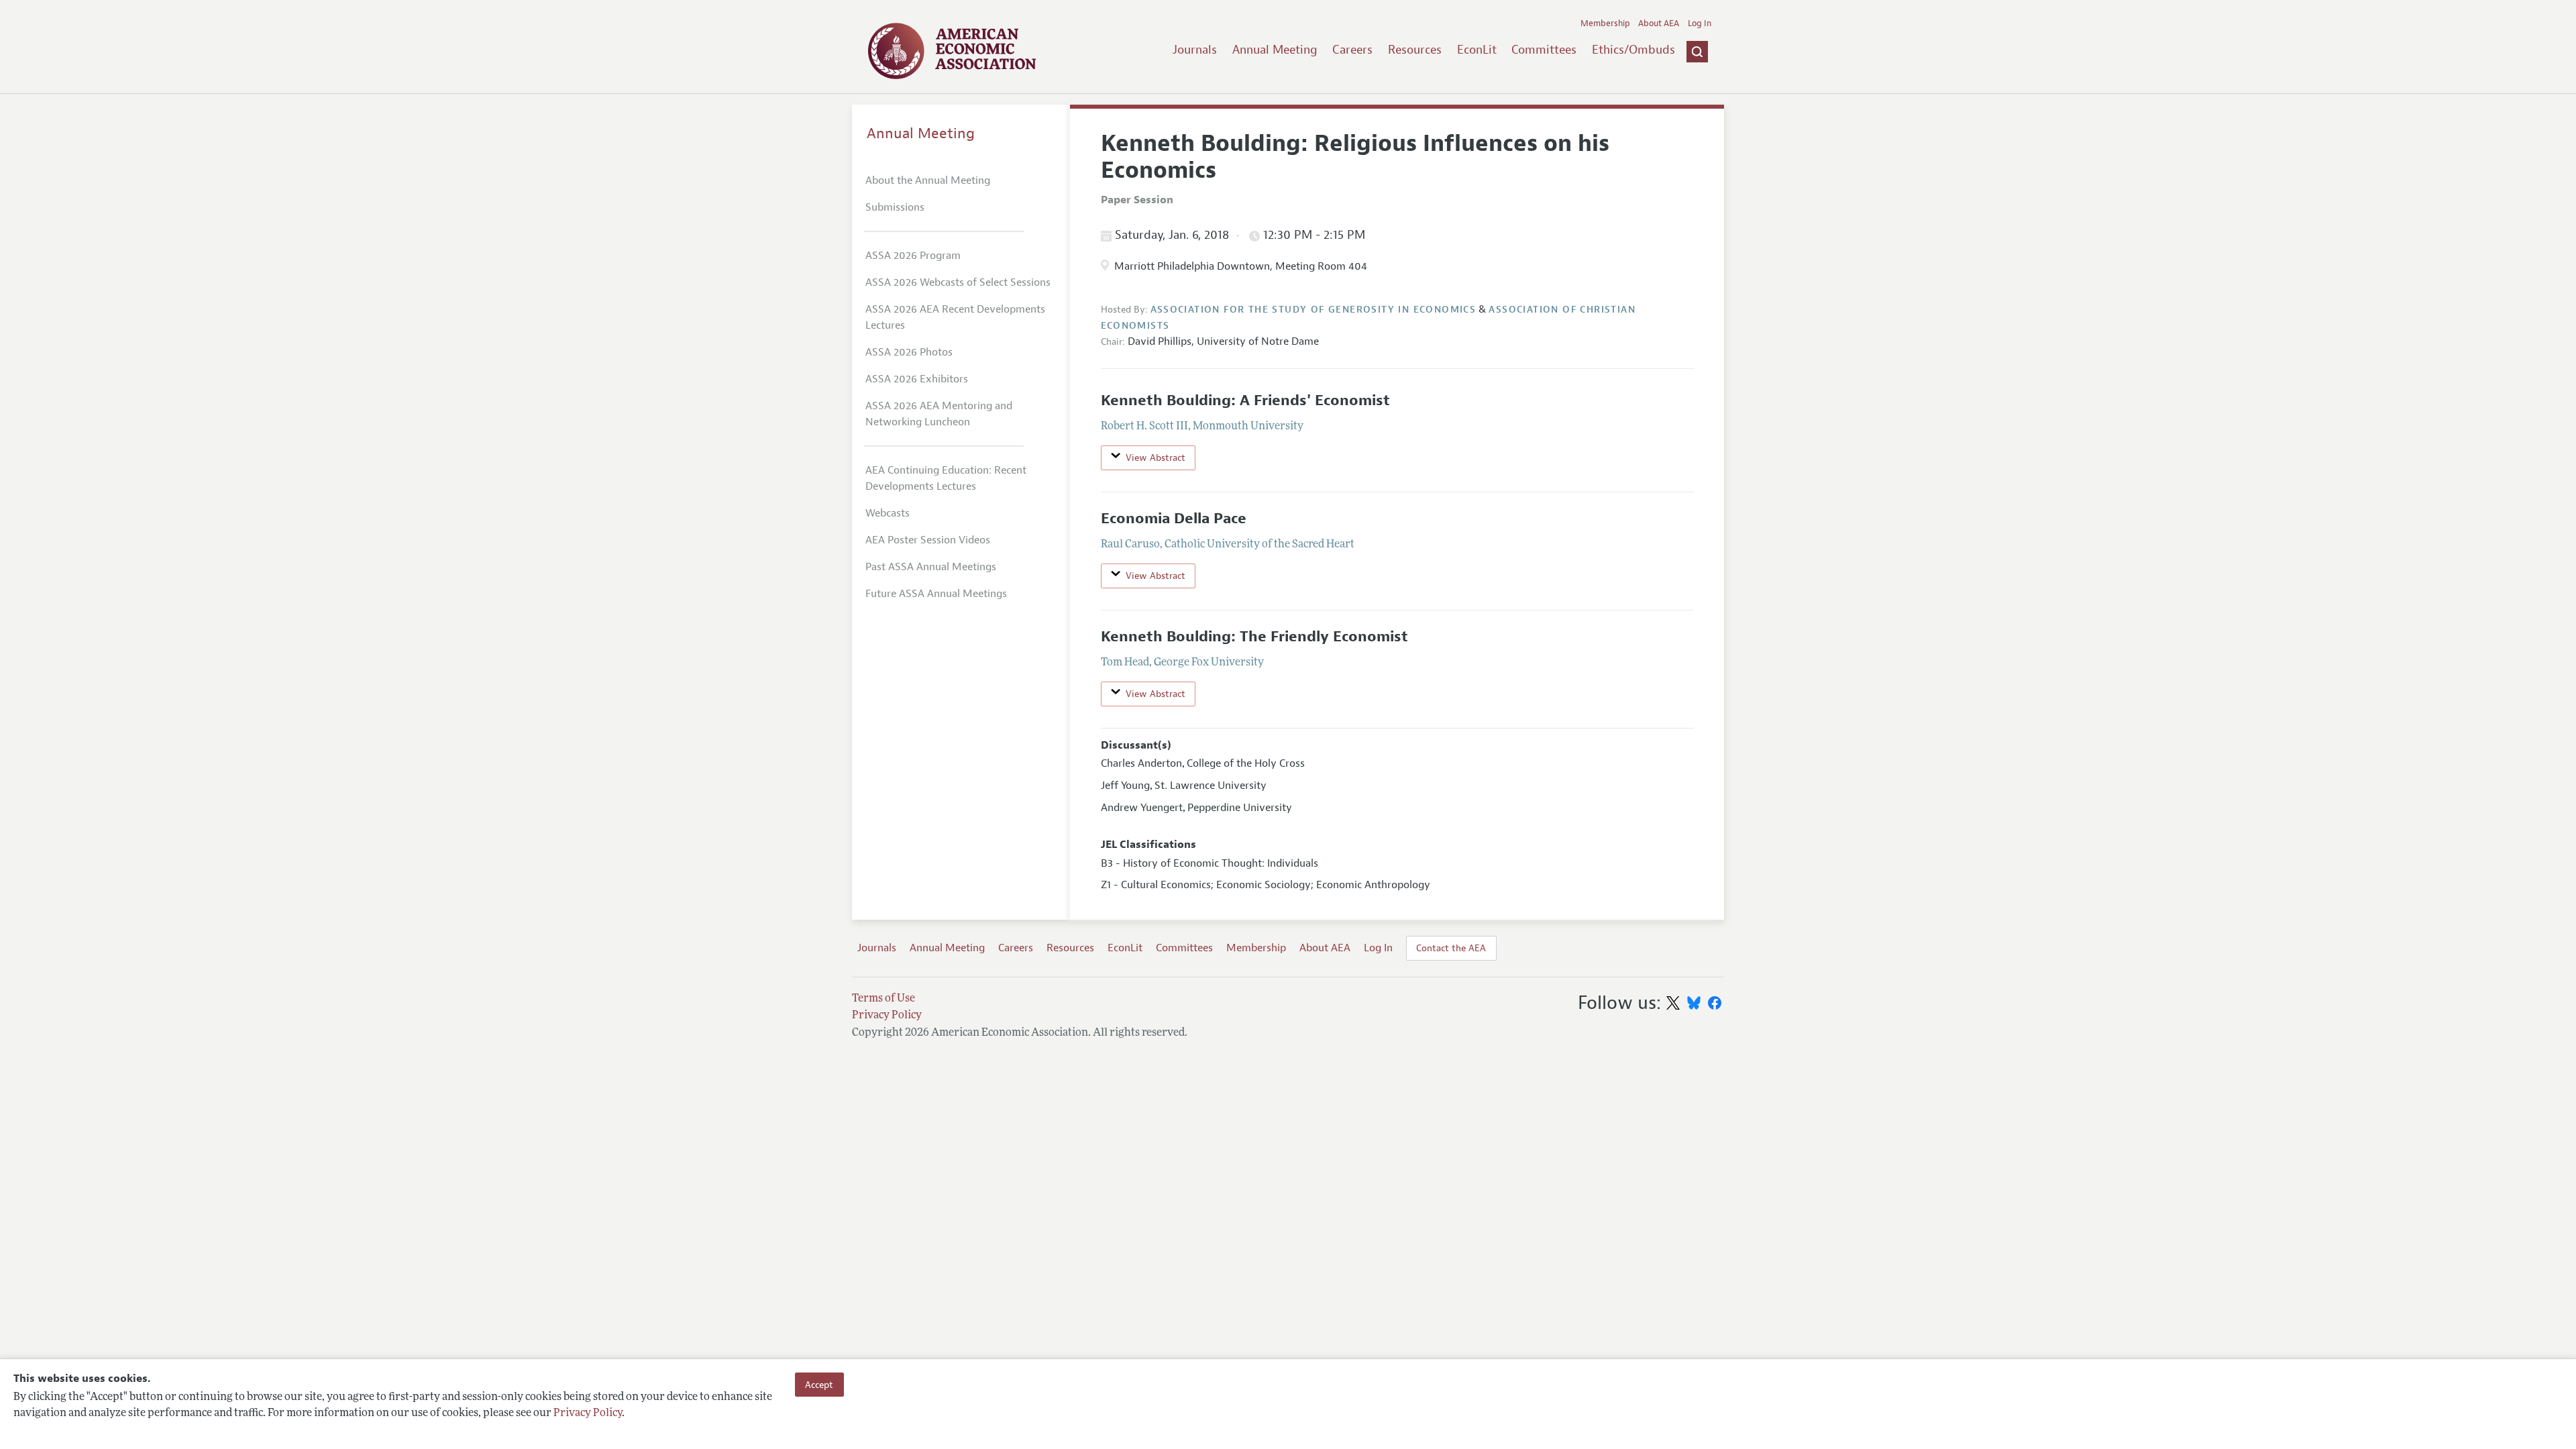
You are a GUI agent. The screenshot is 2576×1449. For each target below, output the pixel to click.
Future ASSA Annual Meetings (936, 594)
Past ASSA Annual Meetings (931, 567)
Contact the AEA (1451, 948)
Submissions (895, 207)
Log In (1700, 23)
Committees (1544, 50)
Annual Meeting (1275, 50)
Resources (1415, 50)
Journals (1195, 50)
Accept (819, 1385)
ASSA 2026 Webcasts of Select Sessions (958, 282)
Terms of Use (883, 999)
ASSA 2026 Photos (909, 352)
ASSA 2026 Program (913, 256)
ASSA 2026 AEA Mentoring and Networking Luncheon (939, 414)
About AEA (1659, 23)
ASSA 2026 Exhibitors (917, 379)
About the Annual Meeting (928, 180)
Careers (1352, 50)
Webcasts (888, 513)
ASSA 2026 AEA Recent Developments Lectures (955, 317)
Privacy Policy (588, 1413)
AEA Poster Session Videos (928, 540)
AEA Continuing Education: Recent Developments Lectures (946, 478)
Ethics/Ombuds (1633, 50)
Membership (1605, 23)
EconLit (1477, 50)
